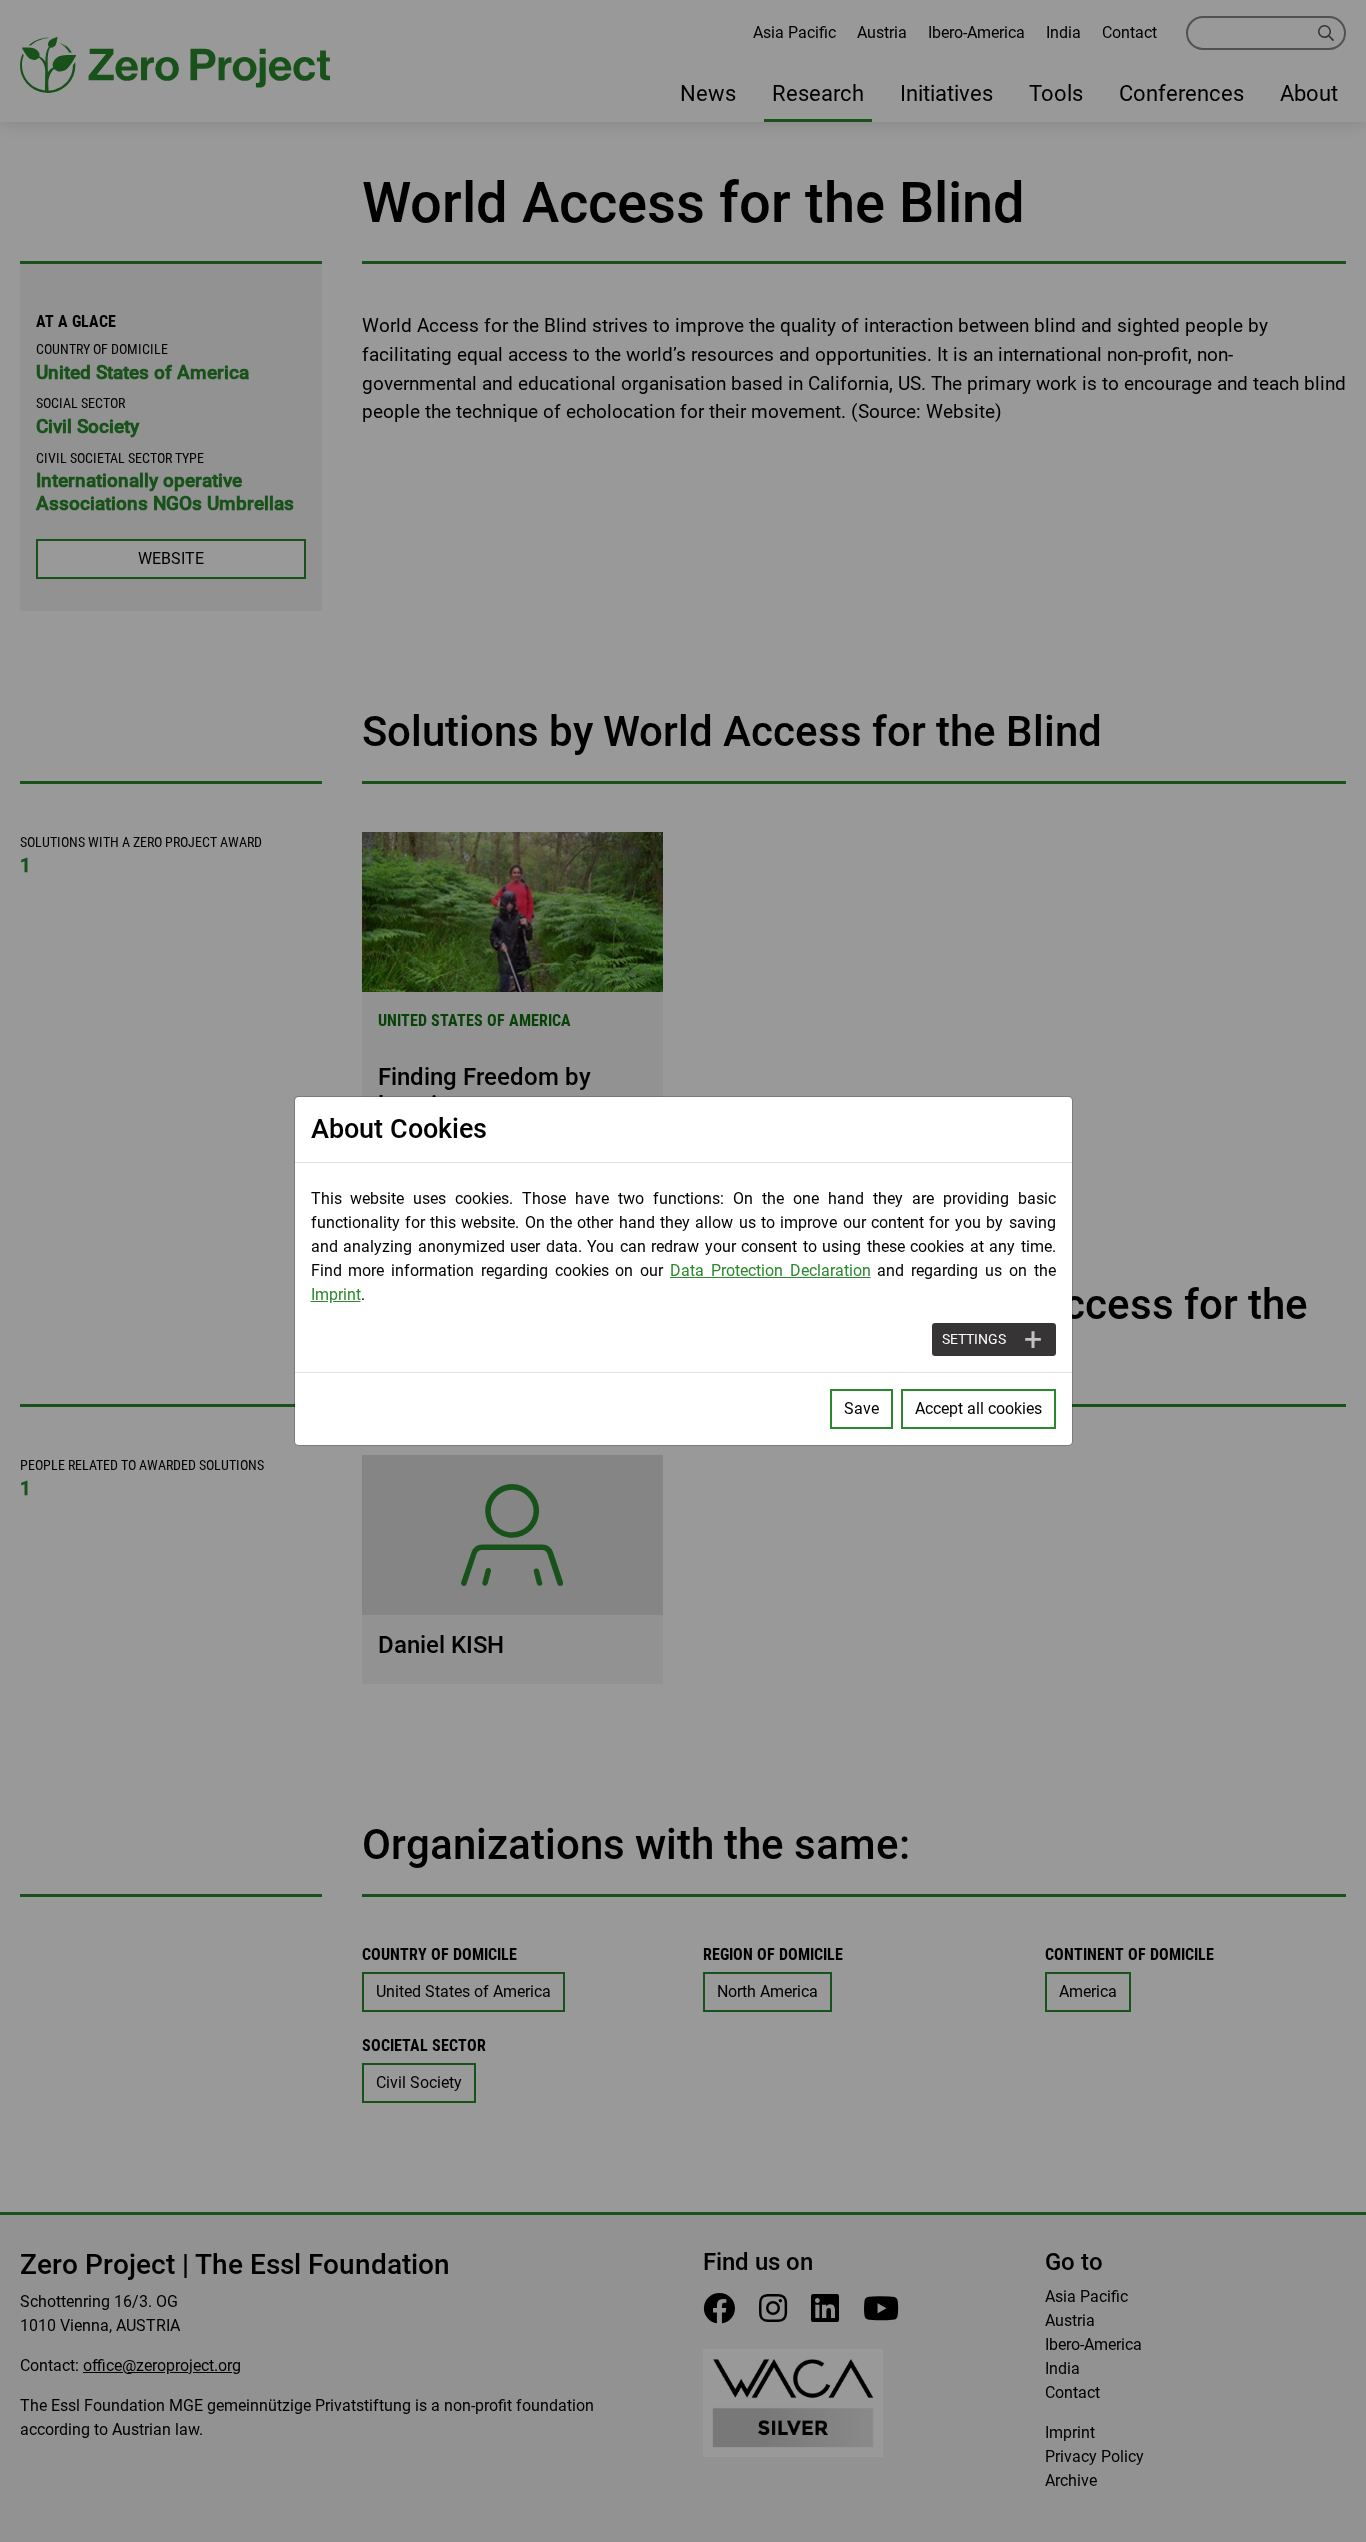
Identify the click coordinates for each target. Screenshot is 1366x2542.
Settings (974, 1339)
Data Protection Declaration (770, 1270)
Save (861, 1408)
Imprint (336, 1294)
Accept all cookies (978, 1408)
